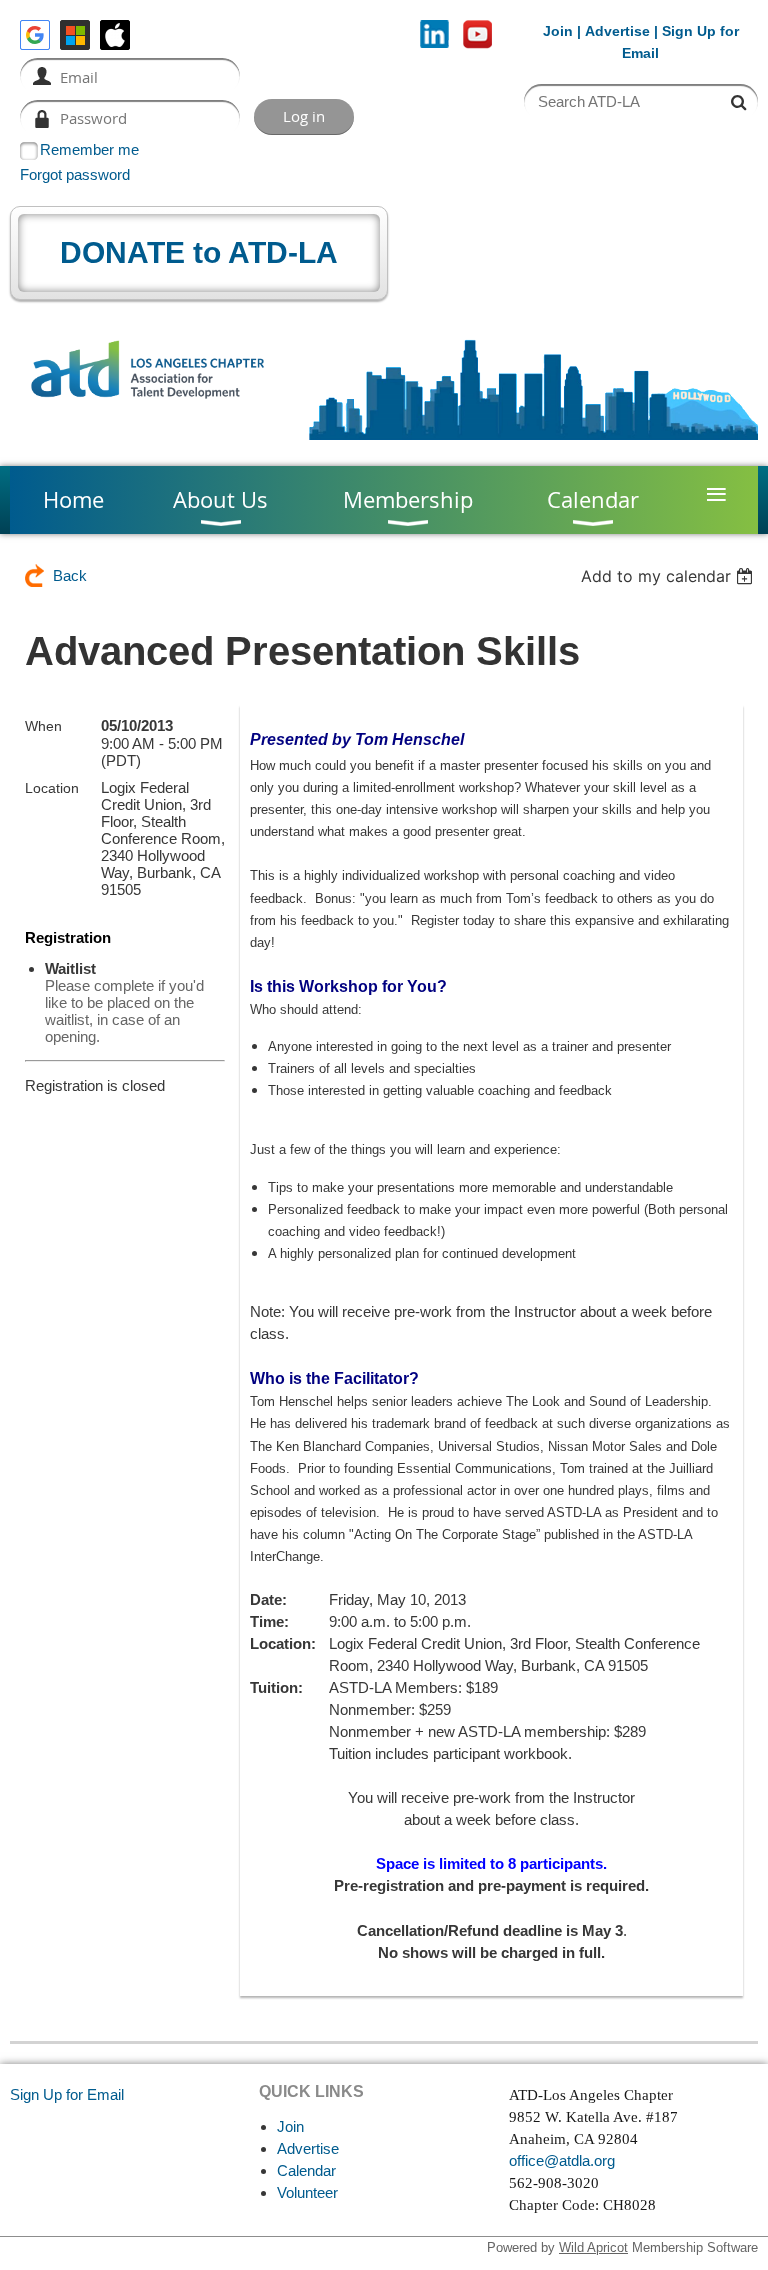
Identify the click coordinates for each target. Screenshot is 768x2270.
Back (70, 575)
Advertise (617, 31)
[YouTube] (477, 34)
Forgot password (75, 174)
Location (52, 788)
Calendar (306, 2170)
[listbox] (669, 576)
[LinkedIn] (434, 34)
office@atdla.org (562, 2160)
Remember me (89, 149)
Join (558, 31)
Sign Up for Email (67, 2094)
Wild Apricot (593, 2247)
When (43, 726)
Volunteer (307, 2192)
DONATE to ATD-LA (199, 252)
